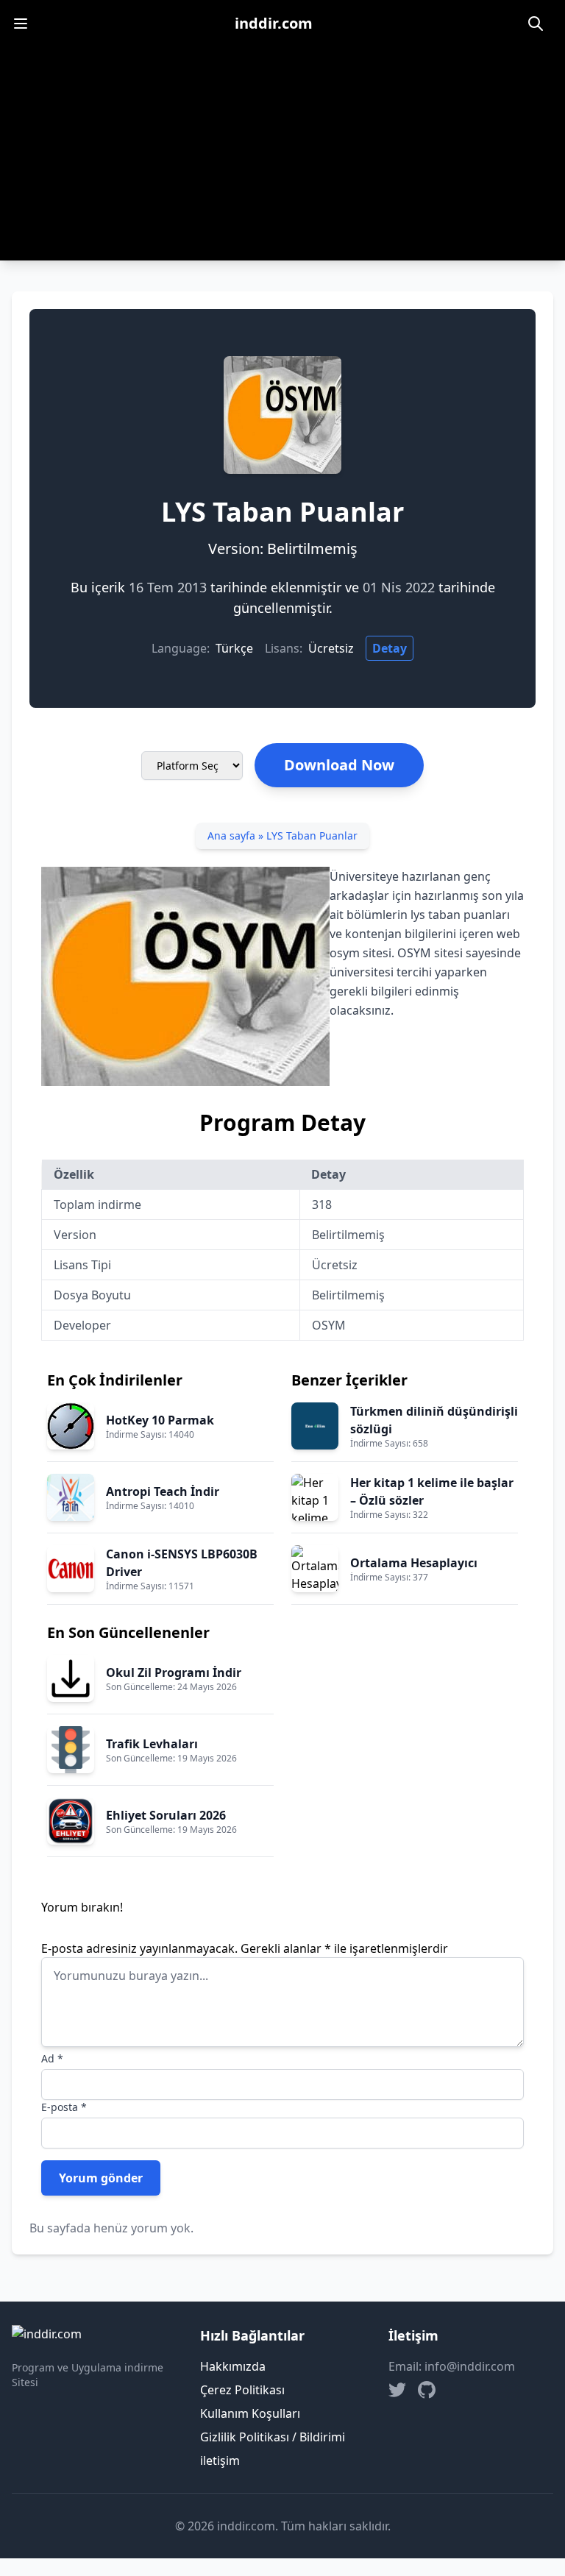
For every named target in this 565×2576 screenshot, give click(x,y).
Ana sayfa (231, 835)
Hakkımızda (233, 2366)
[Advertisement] (282, 157)
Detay (390, 648)
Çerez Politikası (242, 2390)
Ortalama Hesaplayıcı (414, 1563)
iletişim (220, 2460)
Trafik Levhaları (152, 1744)
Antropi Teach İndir (163, 1491)
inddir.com (274, 23)
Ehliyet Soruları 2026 (166, 1815)
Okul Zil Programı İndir (174, 1672)
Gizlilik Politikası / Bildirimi (273, 2437)
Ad (52, 2058)
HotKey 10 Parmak (160, 1420)
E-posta (64, 2107)
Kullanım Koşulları (250, 2413)
